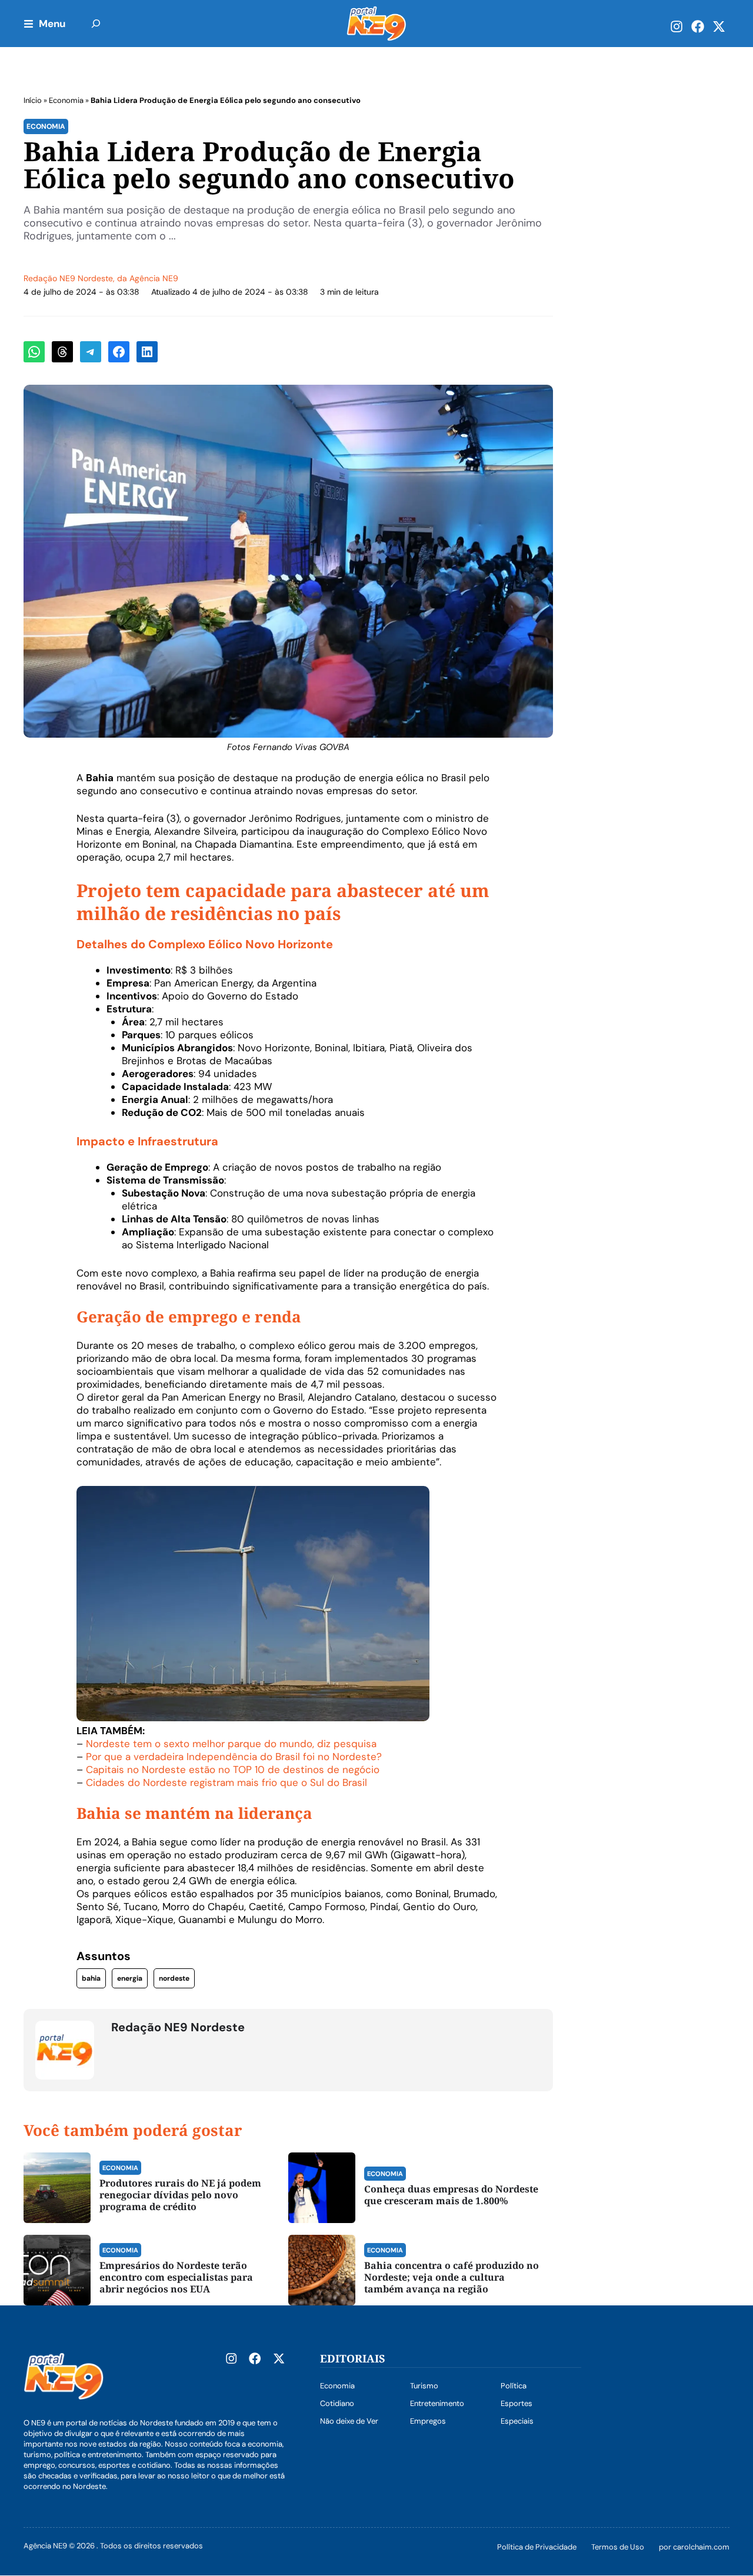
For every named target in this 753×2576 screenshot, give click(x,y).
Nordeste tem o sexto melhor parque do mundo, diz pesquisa (231, 1744)
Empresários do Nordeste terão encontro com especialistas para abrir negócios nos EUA (176, 2277)
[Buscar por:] (96, 24)
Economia (66, 100)
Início (33, 100)
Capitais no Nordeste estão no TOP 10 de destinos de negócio (233, 1769)
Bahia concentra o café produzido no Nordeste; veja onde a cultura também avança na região (452, 2277)
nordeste (174, 1978)
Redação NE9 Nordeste (68, 278)
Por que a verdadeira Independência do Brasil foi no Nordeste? (234, 1757)
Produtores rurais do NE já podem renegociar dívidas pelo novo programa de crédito (180, 2195)
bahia (91, 1978)
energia (130, 1978)
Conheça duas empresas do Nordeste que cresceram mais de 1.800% (451, 2195)
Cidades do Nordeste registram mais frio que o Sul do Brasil (226, 1782)
